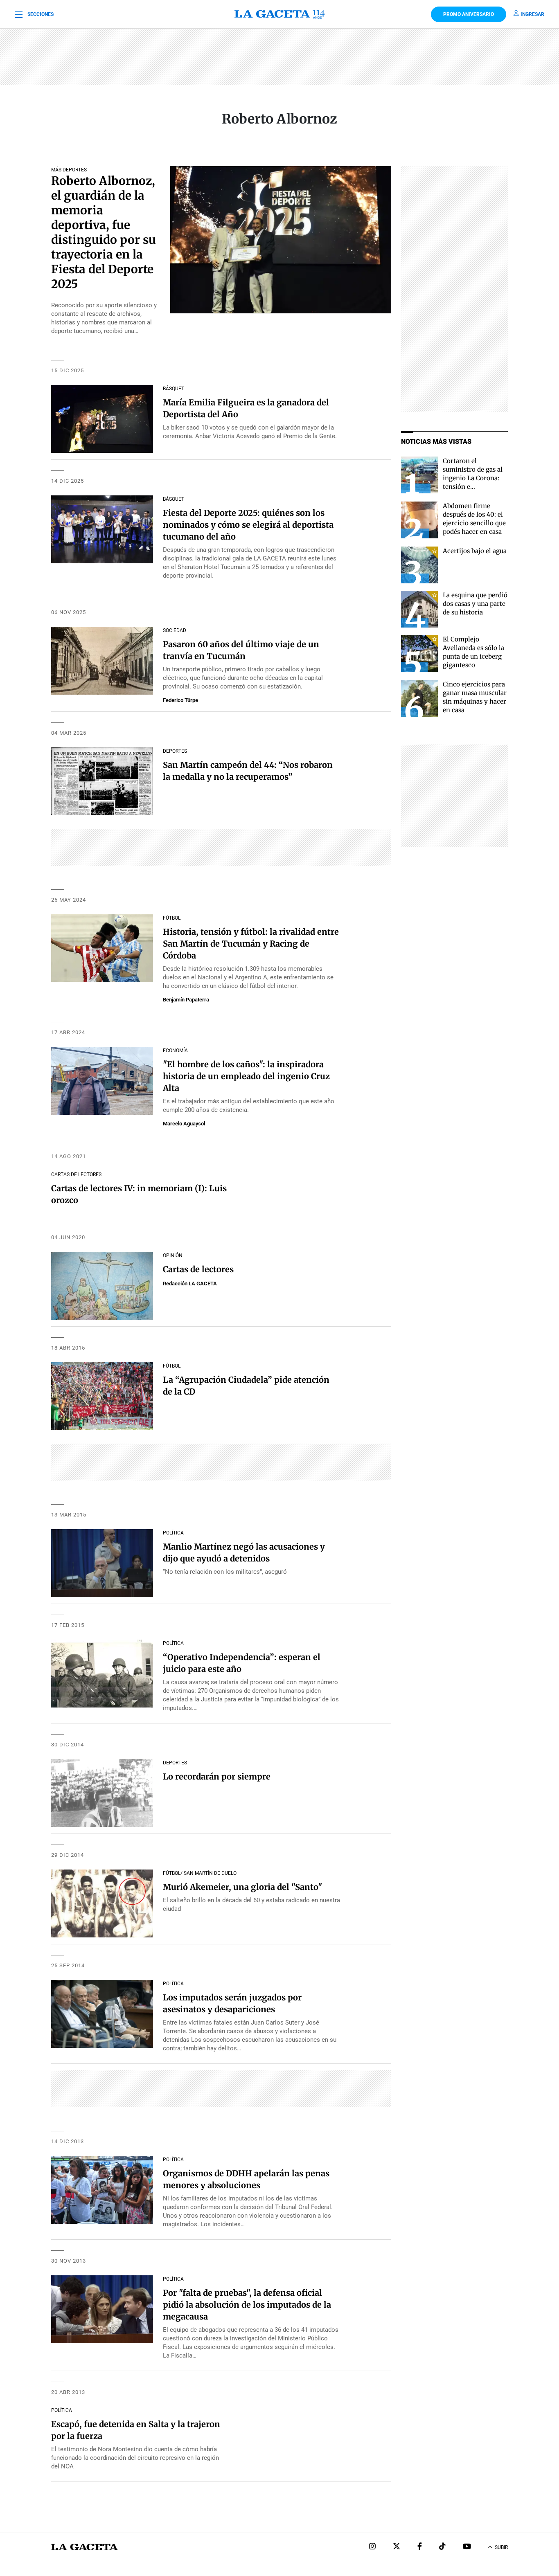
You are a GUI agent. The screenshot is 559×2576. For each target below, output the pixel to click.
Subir (501, 2547)
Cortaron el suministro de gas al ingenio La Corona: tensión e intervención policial (474, 478)
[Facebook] (420, 2547)
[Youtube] (467, 2547)
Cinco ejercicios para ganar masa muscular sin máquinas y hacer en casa (475, 697)
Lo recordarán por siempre (217, 1776)
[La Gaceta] (279, 14)
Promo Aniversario (469, 14)
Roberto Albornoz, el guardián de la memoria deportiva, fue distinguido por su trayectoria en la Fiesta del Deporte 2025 (104, 232)
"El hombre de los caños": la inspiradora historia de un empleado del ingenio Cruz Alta (246, 1076)
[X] (397, 2547)
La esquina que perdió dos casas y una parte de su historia (475, 604)
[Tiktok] (442, 2547)
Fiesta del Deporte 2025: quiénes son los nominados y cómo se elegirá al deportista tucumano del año (248, 525)
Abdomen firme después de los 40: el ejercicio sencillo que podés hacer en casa (474, 519)
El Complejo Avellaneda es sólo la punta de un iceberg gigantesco (473, 652)
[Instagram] (372, 2547)
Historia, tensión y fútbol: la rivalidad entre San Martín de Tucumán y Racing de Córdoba (251, 944)
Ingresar (532, 14)
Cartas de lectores (198, 1269)
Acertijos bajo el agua (475, 551)
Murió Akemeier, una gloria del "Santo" (242, 1887)
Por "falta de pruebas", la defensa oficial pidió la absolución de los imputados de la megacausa (247, 2305)
